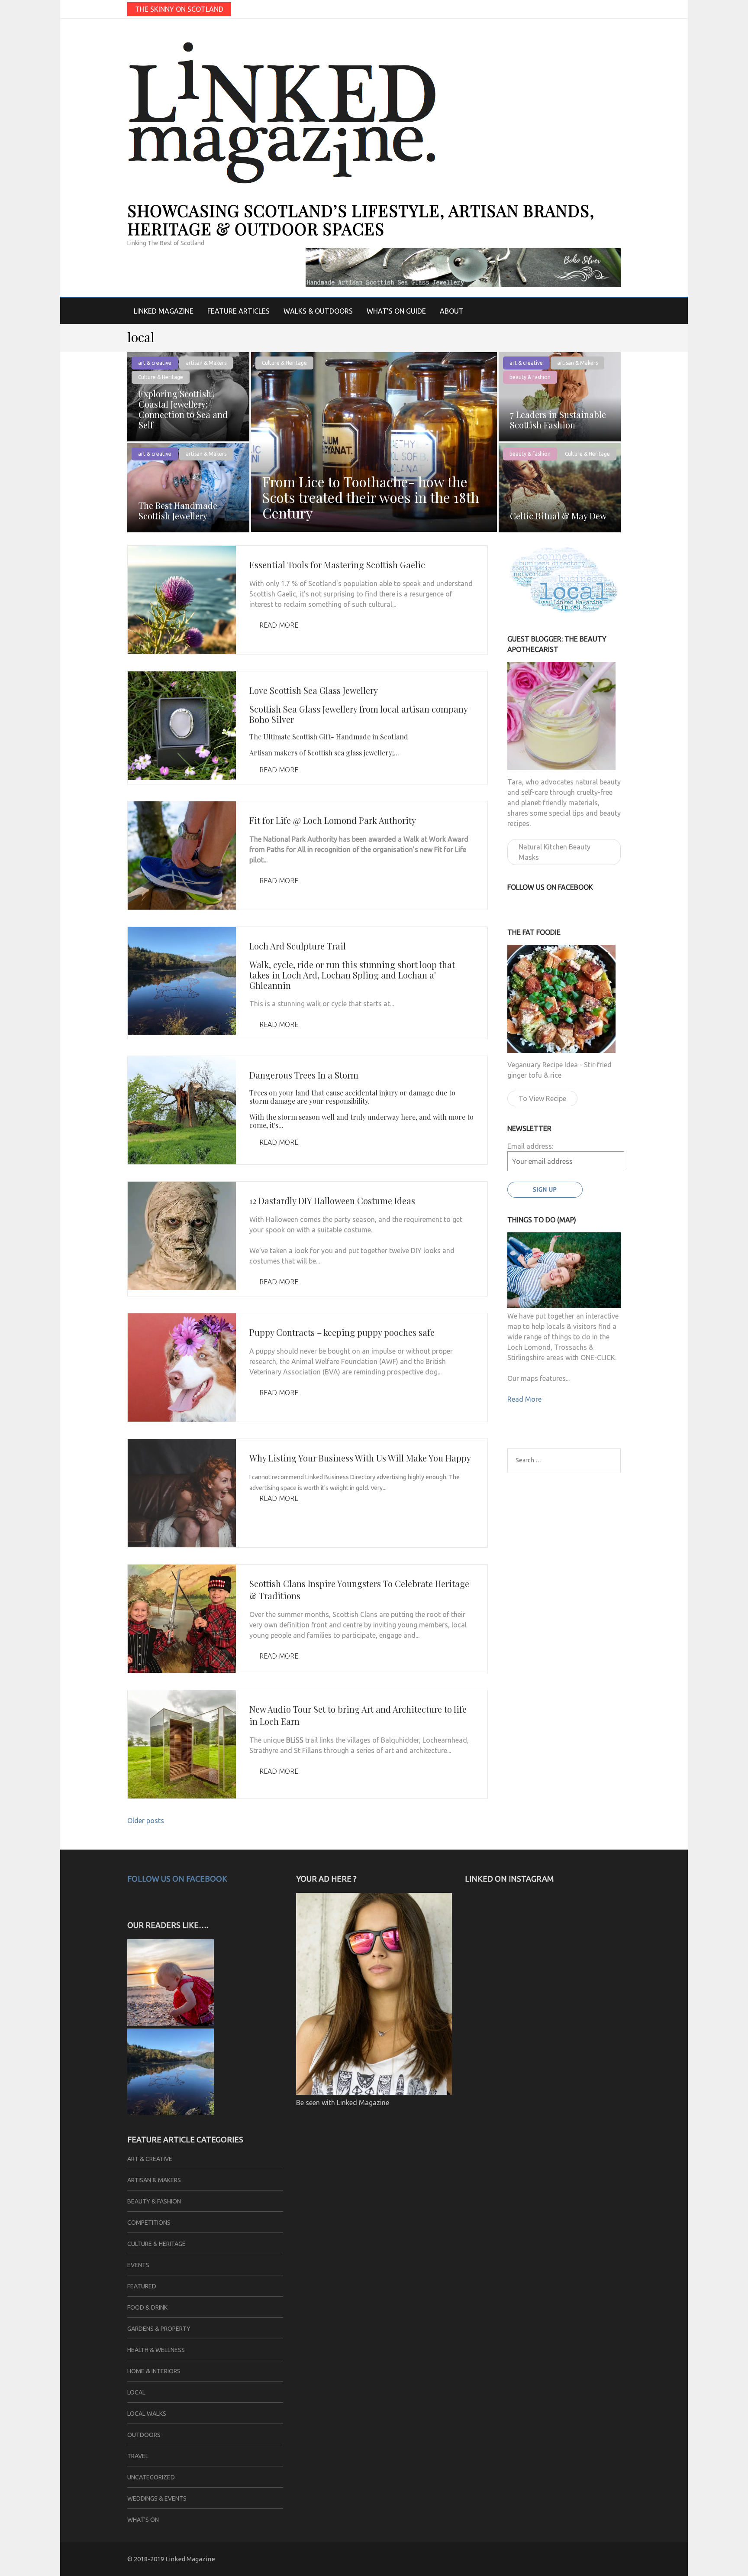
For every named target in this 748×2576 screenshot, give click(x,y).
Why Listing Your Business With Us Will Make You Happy (360, 1458)
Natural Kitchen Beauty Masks (555, 852)
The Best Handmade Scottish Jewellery (178, 510)
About (452, 311)
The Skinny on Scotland (179, 9)
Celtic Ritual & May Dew (558, 516)
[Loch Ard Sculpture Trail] (171, 2113)
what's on (143, 2520)
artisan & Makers (206, 363)
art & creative (155, 363)
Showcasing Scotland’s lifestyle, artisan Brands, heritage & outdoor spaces (361, 219)
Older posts (146, 1821)
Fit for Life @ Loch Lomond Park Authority (333, 820)
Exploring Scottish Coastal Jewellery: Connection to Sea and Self (183, 409)
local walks (147, 2414)
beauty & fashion (530, 377)
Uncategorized (151, 2477)
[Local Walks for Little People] (171, 2023)
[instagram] (617, 9)
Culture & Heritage (284, 363)
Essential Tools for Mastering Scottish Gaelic (337, 565)
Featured (142, 2286)
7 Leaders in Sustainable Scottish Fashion (558, 420)
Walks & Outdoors (318, 311)
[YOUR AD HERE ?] (374, 2092)
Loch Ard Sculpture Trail (298, 946)
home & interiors (154, 2371)
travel (138, 2456)
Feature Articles (239, 311)
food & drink (147, 2307)
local (136, 2392)
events (138, 2265)
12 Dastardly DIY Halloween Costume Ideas (332, 1201)
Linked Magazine (164, 311)
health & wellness (156, 2350)
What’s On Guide (396, 311)
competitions (149, 2223)
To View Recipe (542, 1098)
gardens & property (159, 2329)
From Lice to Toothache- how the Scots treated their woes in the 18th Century (371, 497)
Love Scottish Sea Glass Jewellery (314, 690)
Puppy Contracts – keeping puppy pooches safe (342, 1332)
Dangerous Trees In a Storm (304, 1075)
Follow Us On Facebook (177, 1879)
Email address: (530, 1146)
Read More (279, 625)
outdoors (144, 2435)
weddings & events (157, 2498)
